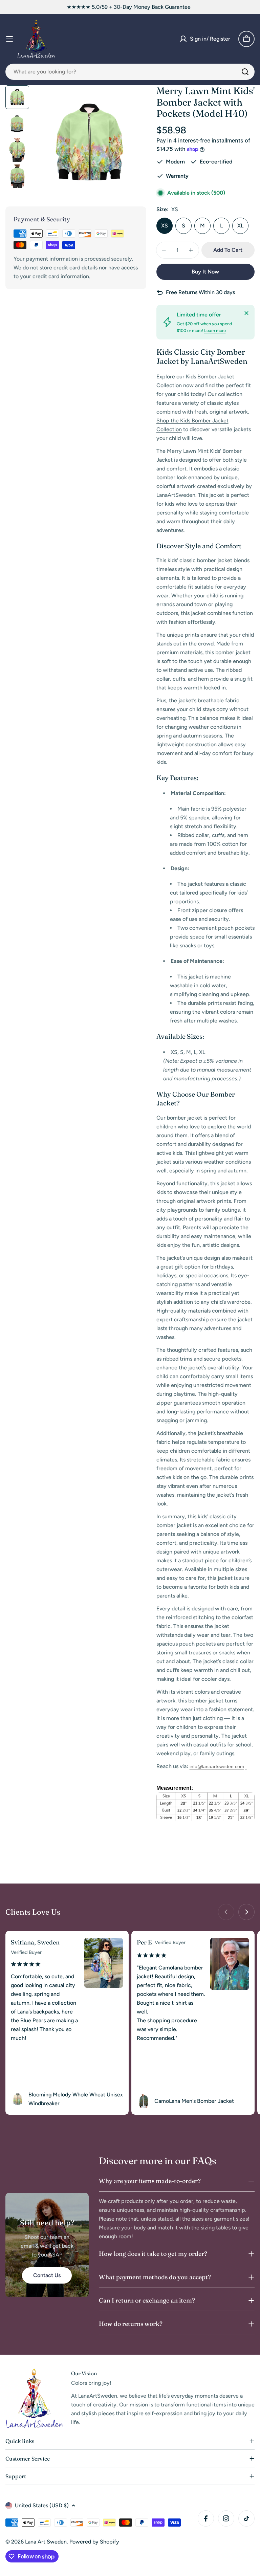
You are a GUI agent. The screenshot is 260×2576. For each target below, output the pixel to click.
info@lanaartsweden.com (217, 1766)
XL (240, 226)
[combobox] (130, 72)
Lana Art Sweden (46, 2542)
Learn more (215, 331)
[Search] (245, 72)
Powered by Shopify (94, 2542)
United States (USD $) (42, 2505)
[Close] (246, 313)
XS (165, 226)
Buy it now (205, 272)
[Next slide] (246, 1912)
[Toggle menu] (9, 39)
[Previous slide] (226, 1912)
